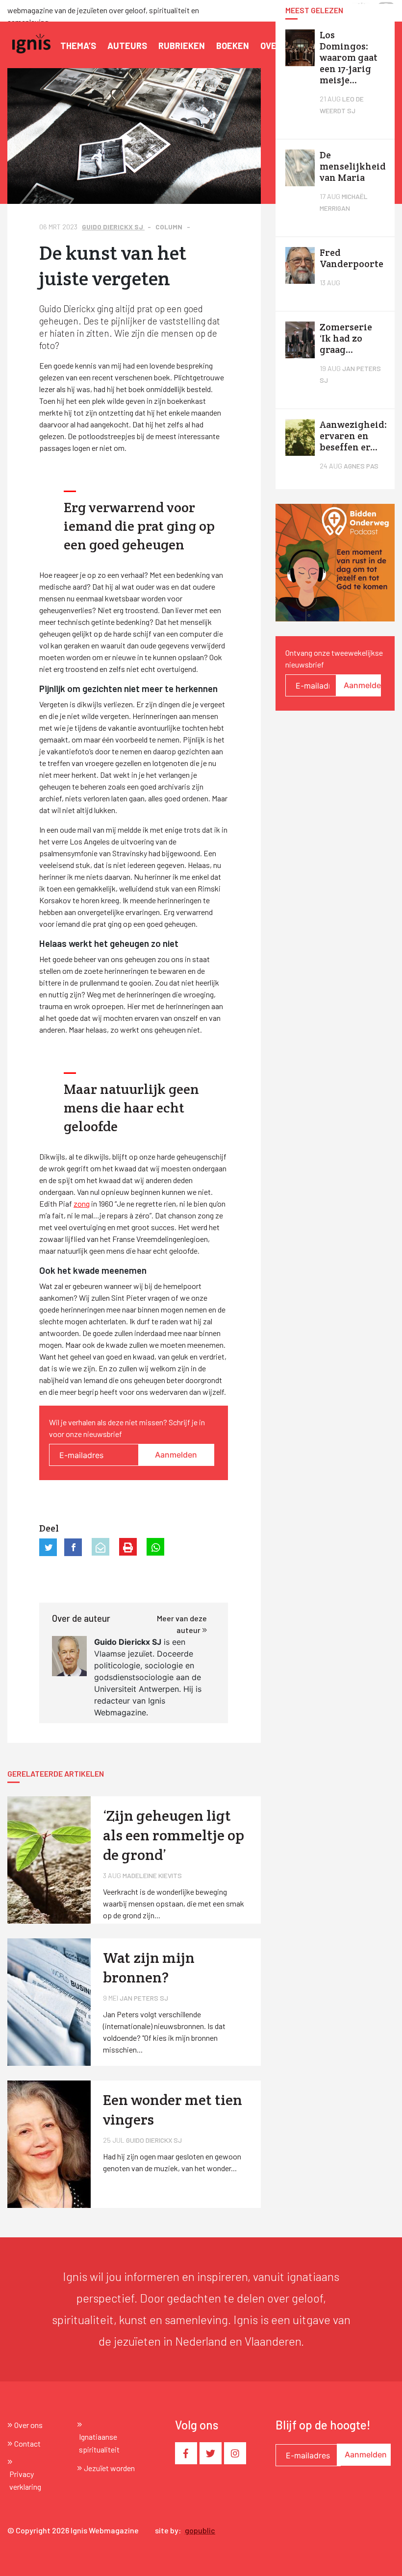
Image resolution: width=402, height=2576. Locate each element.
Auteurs (127, 46)
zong (82, 1203)
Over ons (28, 2425)
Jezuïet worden (109, 2468)
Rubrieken (182, 46)
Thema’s (78, 46)
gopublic (200, 2530)
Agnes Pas (361, 466)
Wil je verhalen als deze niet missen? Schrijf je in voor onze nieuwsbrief (127, 1428)
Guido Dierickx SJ (113, 227)
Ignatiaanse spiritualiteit (99, 2443)
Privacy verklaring (25, 2480)
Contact (27, 2443)
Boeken (233, 46)
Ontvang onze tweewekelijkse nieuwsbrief (334, 658)
